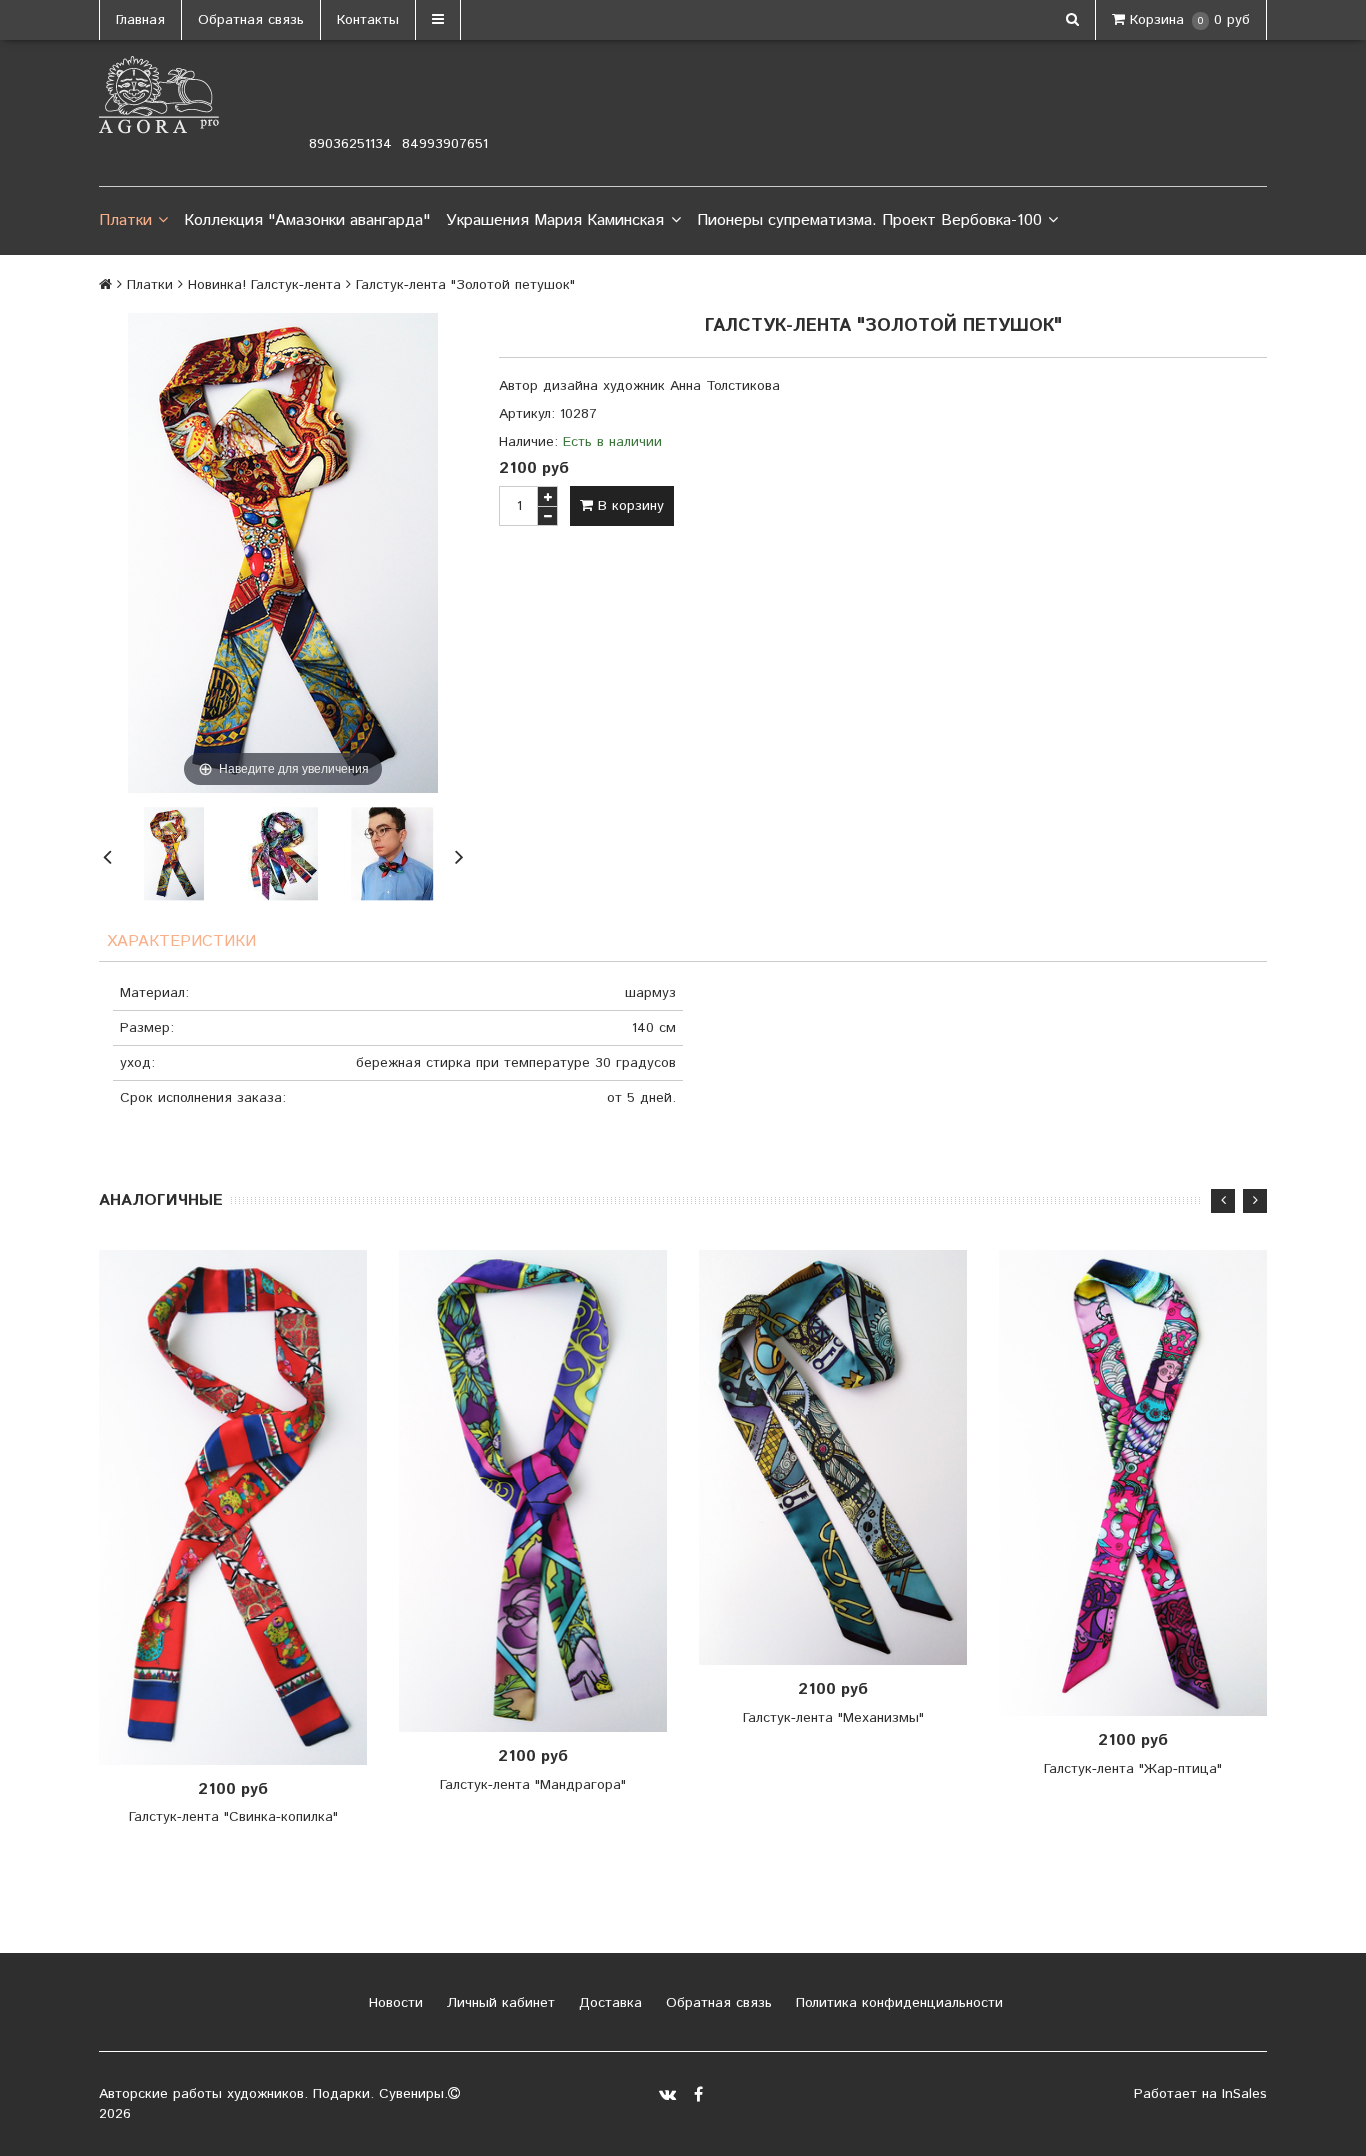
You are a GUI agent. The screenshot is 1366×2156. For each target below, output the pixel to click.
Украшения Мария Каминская (555, 220)
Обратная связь (251, 20)
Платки (125, 220)
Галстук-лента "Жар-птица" (1133, 1769)
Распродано (239, 1508)
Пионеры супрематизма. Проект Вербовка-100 (869, 220)
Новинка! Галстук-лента (264, 285)
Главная (140, 20)
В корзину (628, 506)
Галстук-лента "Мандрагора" (533, 1785)
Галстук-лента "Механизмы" (833, 1718)
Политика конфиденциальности (897, 2003)
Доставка (608, 2003)
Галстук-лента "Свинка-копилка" (233, 1817)
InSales (1244, 2094)
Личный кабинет (498, 2003)
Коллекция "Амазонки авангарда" (307, 220)
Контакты (368, 20)
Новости (393, 2003)
